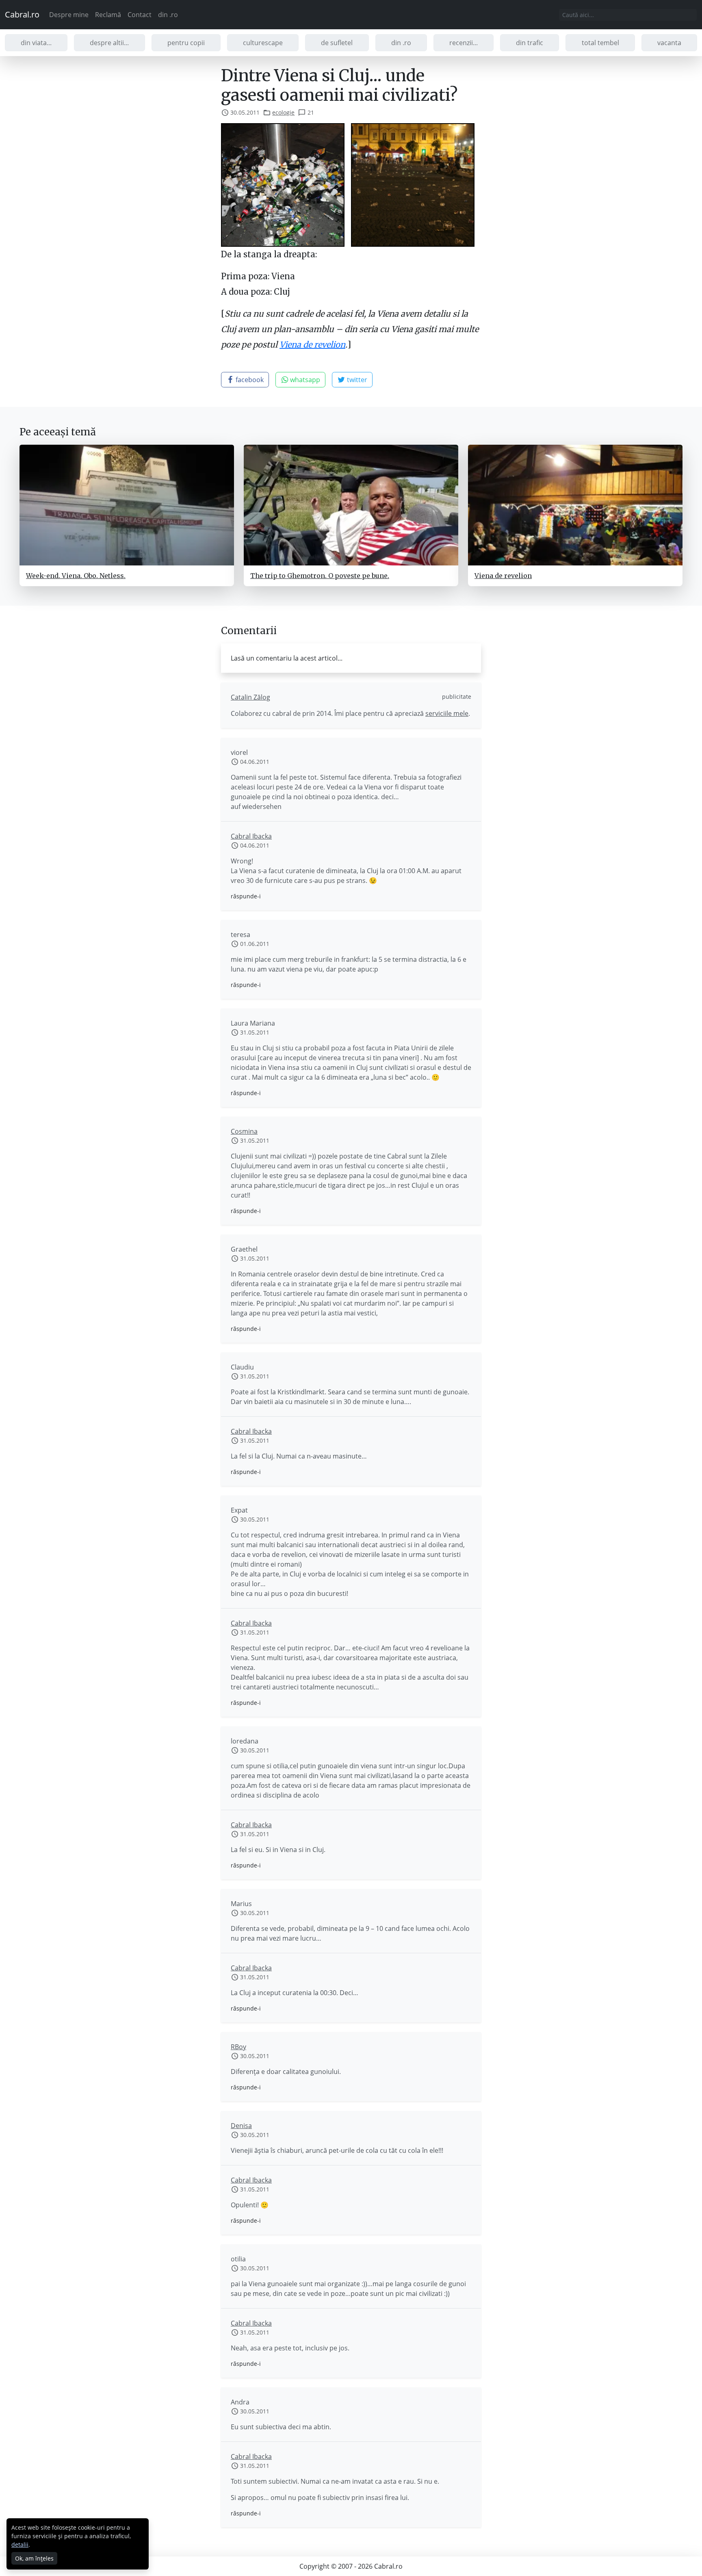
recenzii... (464, 43)
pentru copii (186, 43)
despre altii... (109, 43)
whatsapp (304, 380)
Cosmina (244, 1131)
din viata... (36, 43)
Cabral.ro (22, 14)
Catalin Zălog (250, 697)
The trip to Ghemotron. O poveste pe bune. (320, 576)
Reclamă (108, 15)
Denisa (241, 2126)
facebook (249, 380)
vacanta (669, 43)
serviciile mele (447, 713)
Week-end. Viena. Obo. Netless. (76, 576)
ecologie (283, 112)
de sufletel (337, 43)
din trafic (530, 43)
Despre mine (69, 15)
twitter (356, 380)
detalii (20, 2544)
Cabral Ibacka (251, 836)
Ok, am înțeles (34, 2558)
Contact (140, 15)
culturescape (263, 43)
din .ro (168, 15)
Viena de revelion (312, 345)
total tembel (600, 43)
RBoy (238, 2047)
